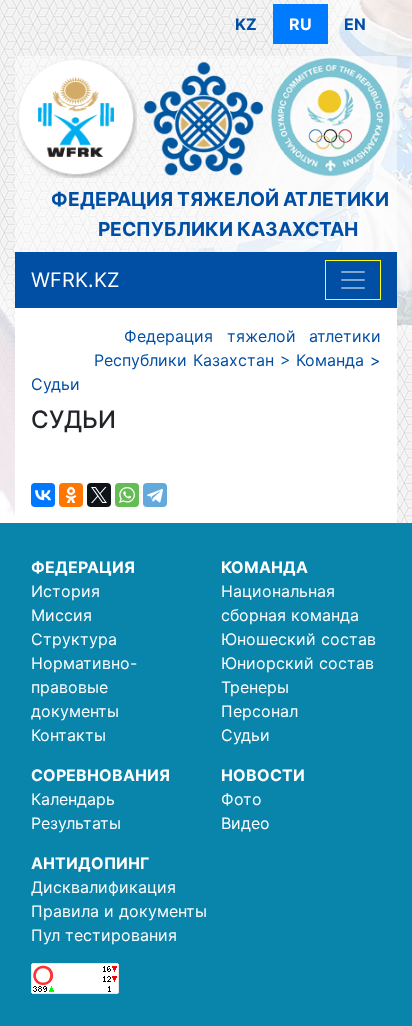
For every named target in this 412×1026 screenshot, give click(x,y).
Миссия (61, 615)
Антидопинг (90, 863)
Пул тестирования (104, 935)
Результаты (76, 823)
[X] (99, 495)
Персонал (259, 711)
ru (300, 24)
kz (246, 24)
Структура (74, 639)
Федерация (83, 567)
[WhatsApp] (127, 495)
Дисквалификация (103, 887)
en (355, 24)
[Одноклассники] (71, 495)
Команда (264, 567)
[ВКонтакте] (43, 495)
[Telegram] (155, 495)
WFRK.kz (75, 280)
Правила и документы (119, 911)
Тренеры (255, 687)
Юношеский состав (298, 639)
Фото (241, 799)
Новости (263, 775)
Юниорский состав (297, 663)
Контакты (68, 735)
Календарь (73, 799)
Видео (245, 823)
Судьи (245, 735)
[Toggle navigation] (353, 280)
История (65, 591)
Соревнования (100, 775)
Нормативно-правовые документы (84, 687)
